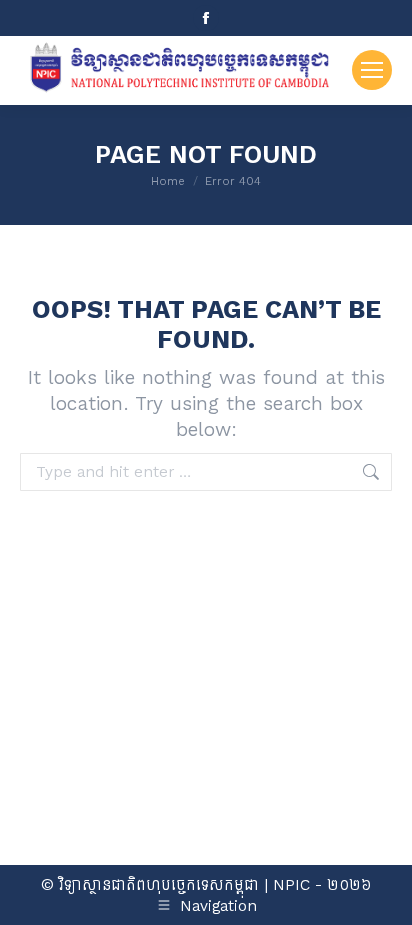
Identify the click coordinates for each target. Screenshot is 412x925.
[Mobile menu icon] (372, 70)
